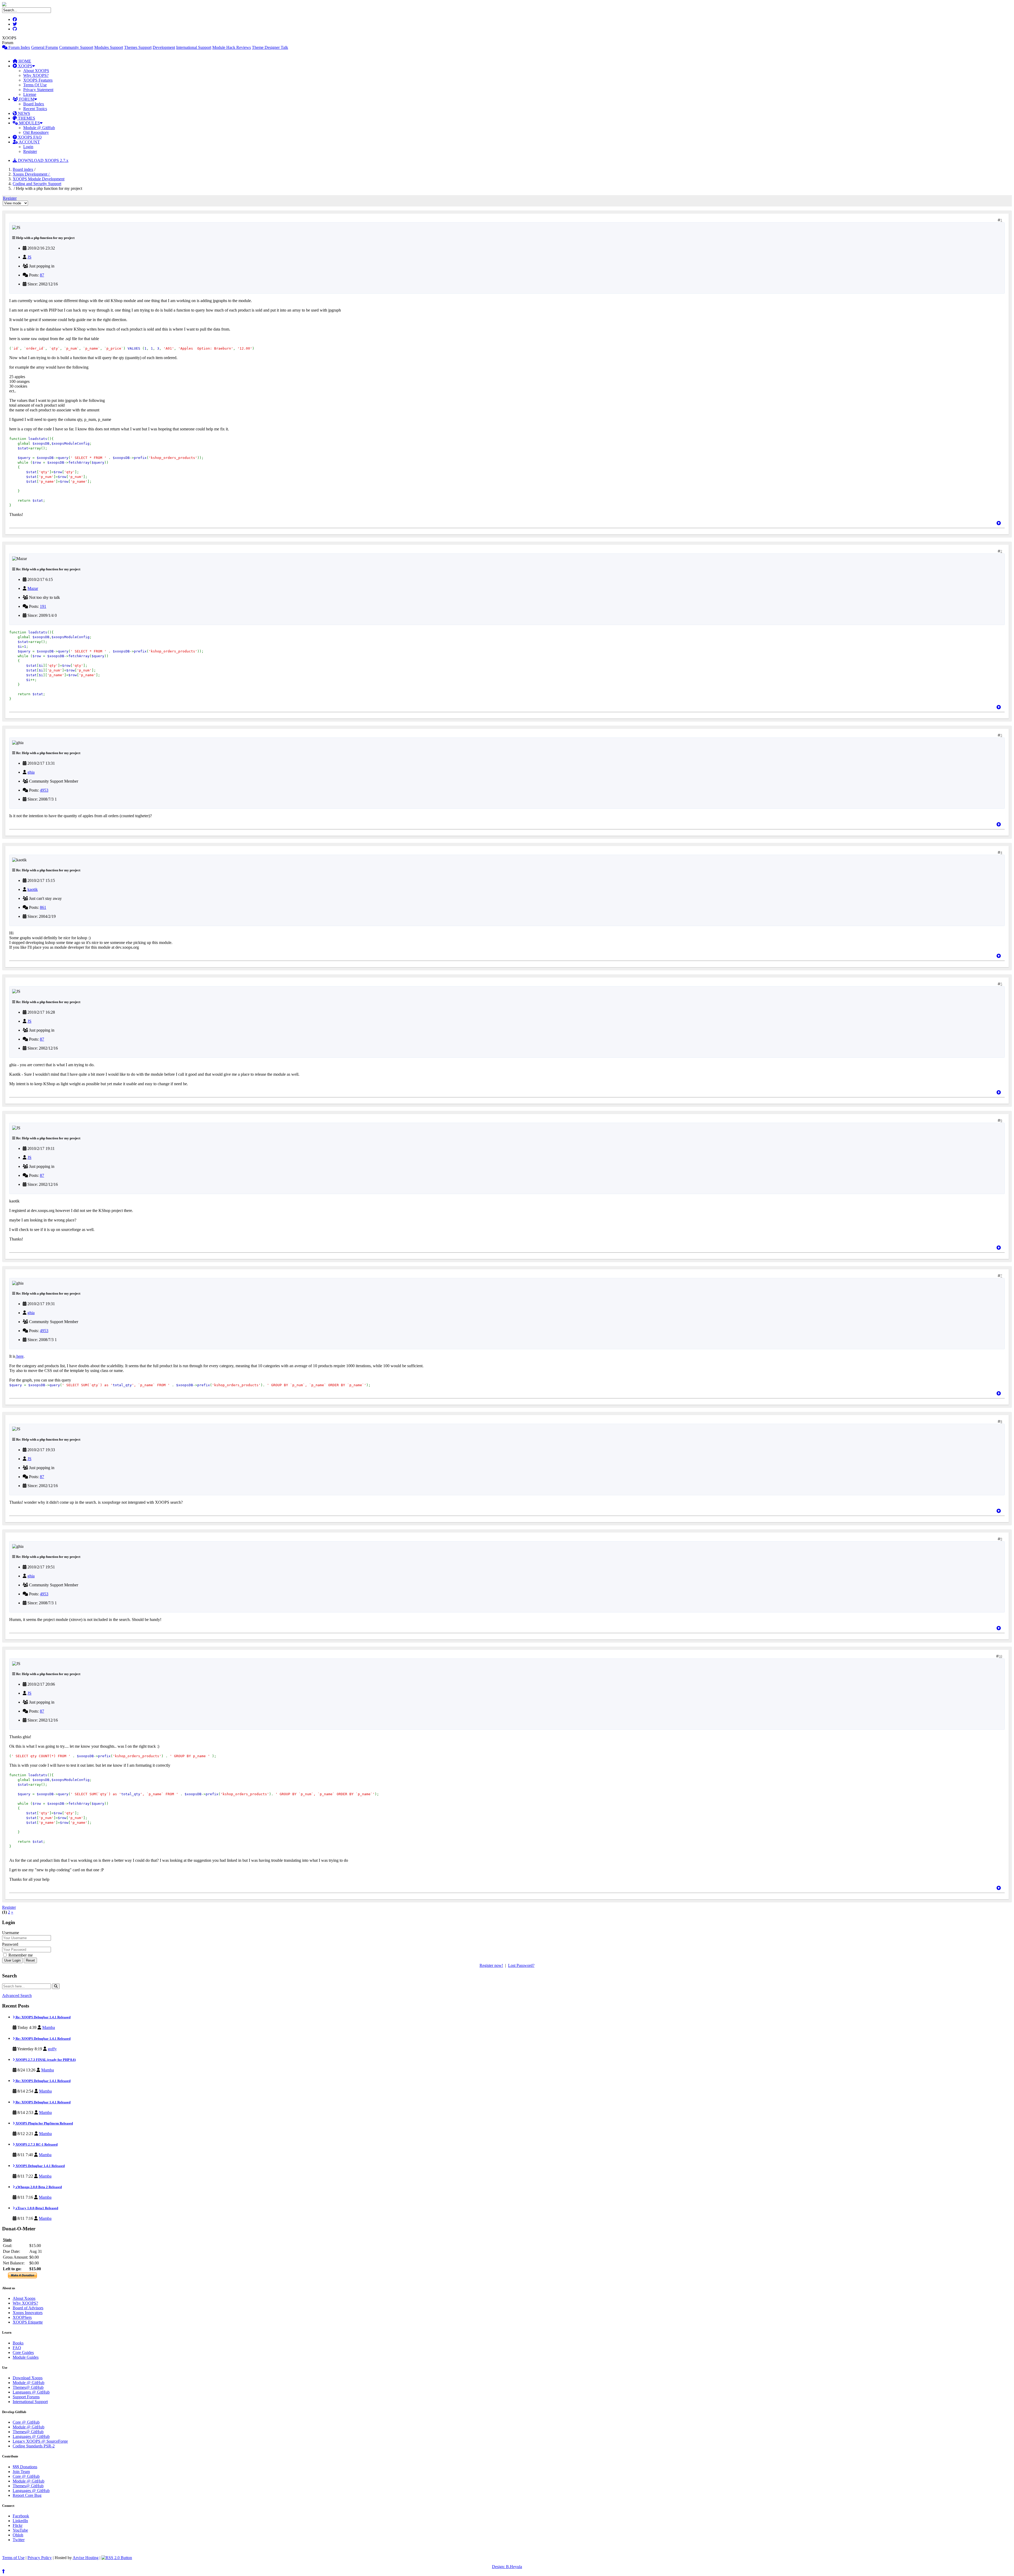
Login (28, 147)
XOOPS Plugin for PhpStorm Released (44, 2123)
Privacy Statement (38, 90)
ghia (31, 772)
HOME (24, 61)
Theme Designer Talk (270, 47)
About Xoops (24, 2298)
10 (1001, 1656)
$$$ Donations (25, 2467)
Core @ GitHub (26, 2422)
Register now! (491, 1965)
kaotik (33, 889)
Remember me (20, 1955)
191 (43, 606)
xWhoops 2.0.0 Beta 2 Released (38, 2187)
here (19, 1356)
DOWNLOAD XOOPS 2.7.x (43, 160)
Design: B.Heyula (507, 2567)
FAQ (17, 2348)
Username (11, 1933)
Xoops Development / (32, 174)
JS (29, 257)
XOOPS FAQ (29, 137)
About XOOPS (36, 71)
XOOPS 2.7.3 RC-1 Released (36, 2144)
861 (43, 907)
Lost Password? (521, 1965)
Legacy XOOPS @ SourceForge (40, 2441)
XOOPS (25, 66)
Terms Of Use (35, 85)
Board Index (34, 104)
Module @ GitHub (39, 128)
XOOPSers (22, 2317)
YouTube (20, 2530)
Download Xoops (28, 2378)
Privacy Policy (40, 2558)
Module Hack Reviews (232, 47)
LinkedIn (20, 2521)
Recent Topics (35, 109)
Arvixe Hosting (86, 2558)
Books (18, 2343)
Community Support (76, 47)
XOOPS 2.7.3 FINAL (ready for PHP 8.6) (45, 2060)
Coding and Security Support (37, 184)
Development (164, 47)
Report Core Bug (27, 2495)
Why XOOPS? (36, 75)
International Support (194, 47)
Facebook (21, 2516)
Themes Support (138, 47)
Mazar (33, 588)
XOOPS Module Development (39, 179)
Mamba (49, 2027)
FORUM (26, 99)
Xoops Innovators (28, 2313)
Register (30, 151)
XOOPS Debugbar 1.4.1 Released (40, 2166)
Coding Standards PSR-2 (34, 2446)
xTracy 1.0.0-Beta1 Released (36, 2208)
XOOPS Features (38, 80)
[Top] (999, 523)
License (30, 94)
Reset (30, 1960)
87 (42, 275)
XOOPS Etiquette (28, 2322)
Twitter (19, 2540)
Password (10, 1944)
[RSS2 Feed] (117, 2558)
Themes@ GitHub (28, 2387)
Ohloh (18, 2535)
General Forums (45, 47)
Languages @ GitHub (31, 2392)
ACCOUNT (29, 142)
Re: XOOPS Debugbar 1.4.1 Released (43, 2017)
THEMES (26, 118)
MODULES (29, 123)
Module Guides (26, 2357)
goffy (52, 2049)
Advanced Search (17, 1996)
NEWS (24, 113)
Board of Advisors (28, 2308)
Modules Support (109, 47)
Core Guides (23, 2352)
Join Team (21, 2472)
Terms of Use (13, 2558)
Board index (23, 169)
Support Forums (26, 2397)
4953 (44, 790)
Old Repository (36, 132)
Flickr (18, 2525)
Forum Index (19, 47)
